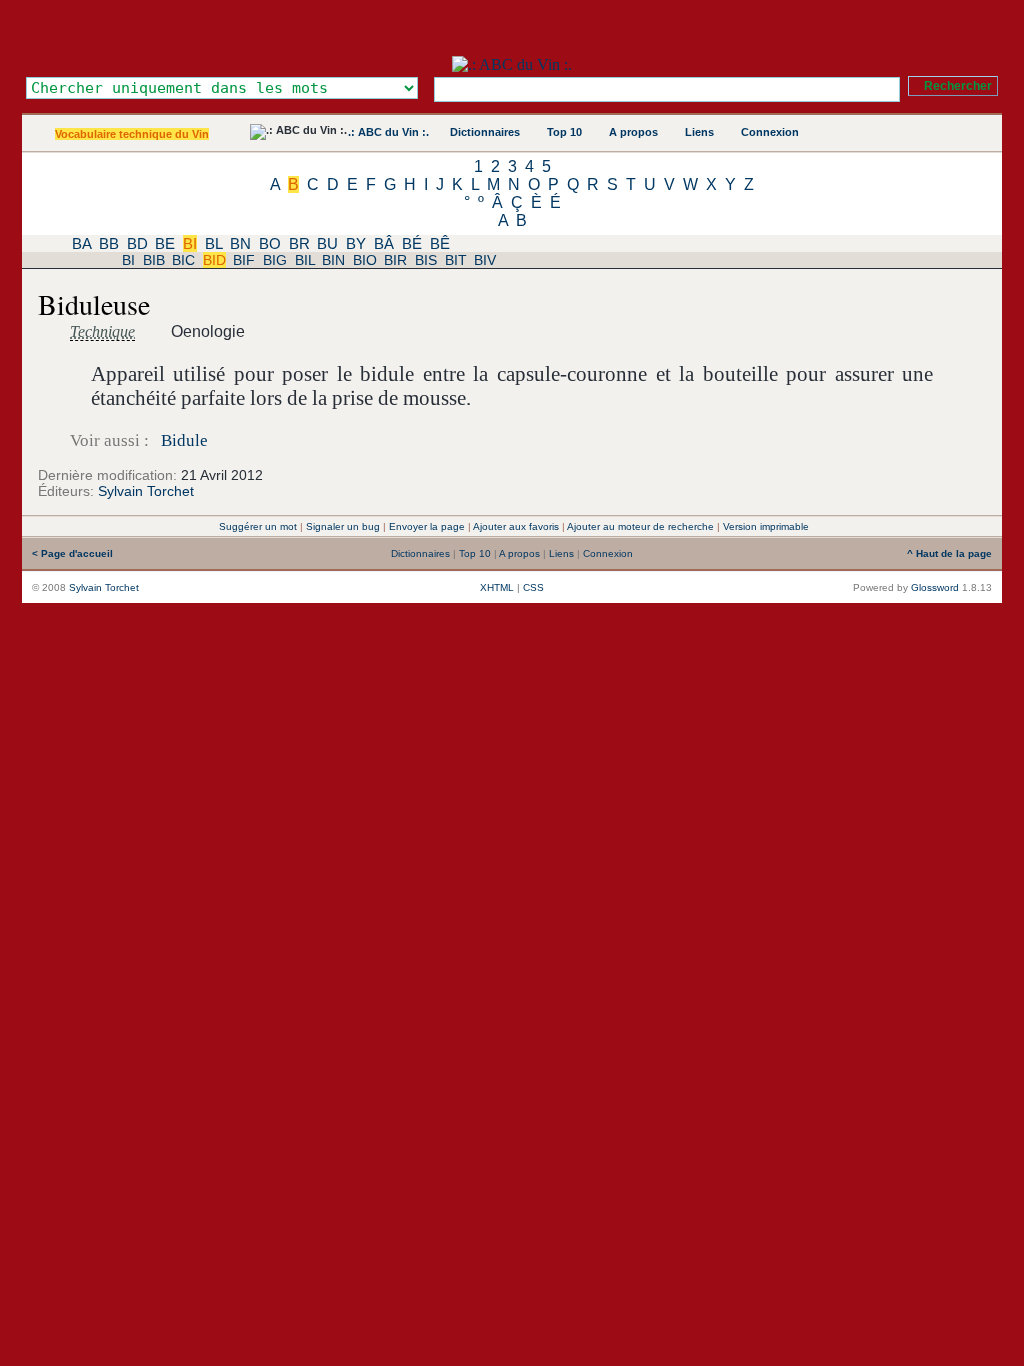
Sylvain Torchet (146, 491)
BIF (244, 260)
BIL (305, 260)
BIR (395, 260)
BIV (485, 260)
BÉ (412, 243)
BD (137, 243)
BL (213, 243)
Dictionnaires (485, 132)
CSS (533, 587)
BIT (456, 260)
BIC (183, 260)
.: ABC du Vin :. (388, 132)
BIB (154, 260)
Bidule (184, 440)
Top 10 (564, 132)
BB (109, 243)
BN (240, 243)
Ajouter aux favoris (516, 526)
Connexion (770, 132)
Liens (699, 132)
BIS (426, 260)
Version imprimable (766, 526)
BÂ (384, 243)
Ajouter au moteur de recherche (640, 526)
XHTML (497, 587)
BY (356, 243)
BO (270, 243)
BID (214, 260)
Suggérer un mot (258, 526)
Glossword (935, 587)
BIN (333, 260)
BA (81, 243)
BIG (275, 260)
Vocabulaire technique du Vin (132, 134)
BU (327, 243)
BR (299, 243)
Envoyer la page (427, 526)
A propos (633, 132)
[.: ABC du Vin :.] (512, 64)
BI (190, 243)
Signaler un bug (343, 526)
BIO (365, 260)
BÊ (440, 243)
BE (165, 243)
